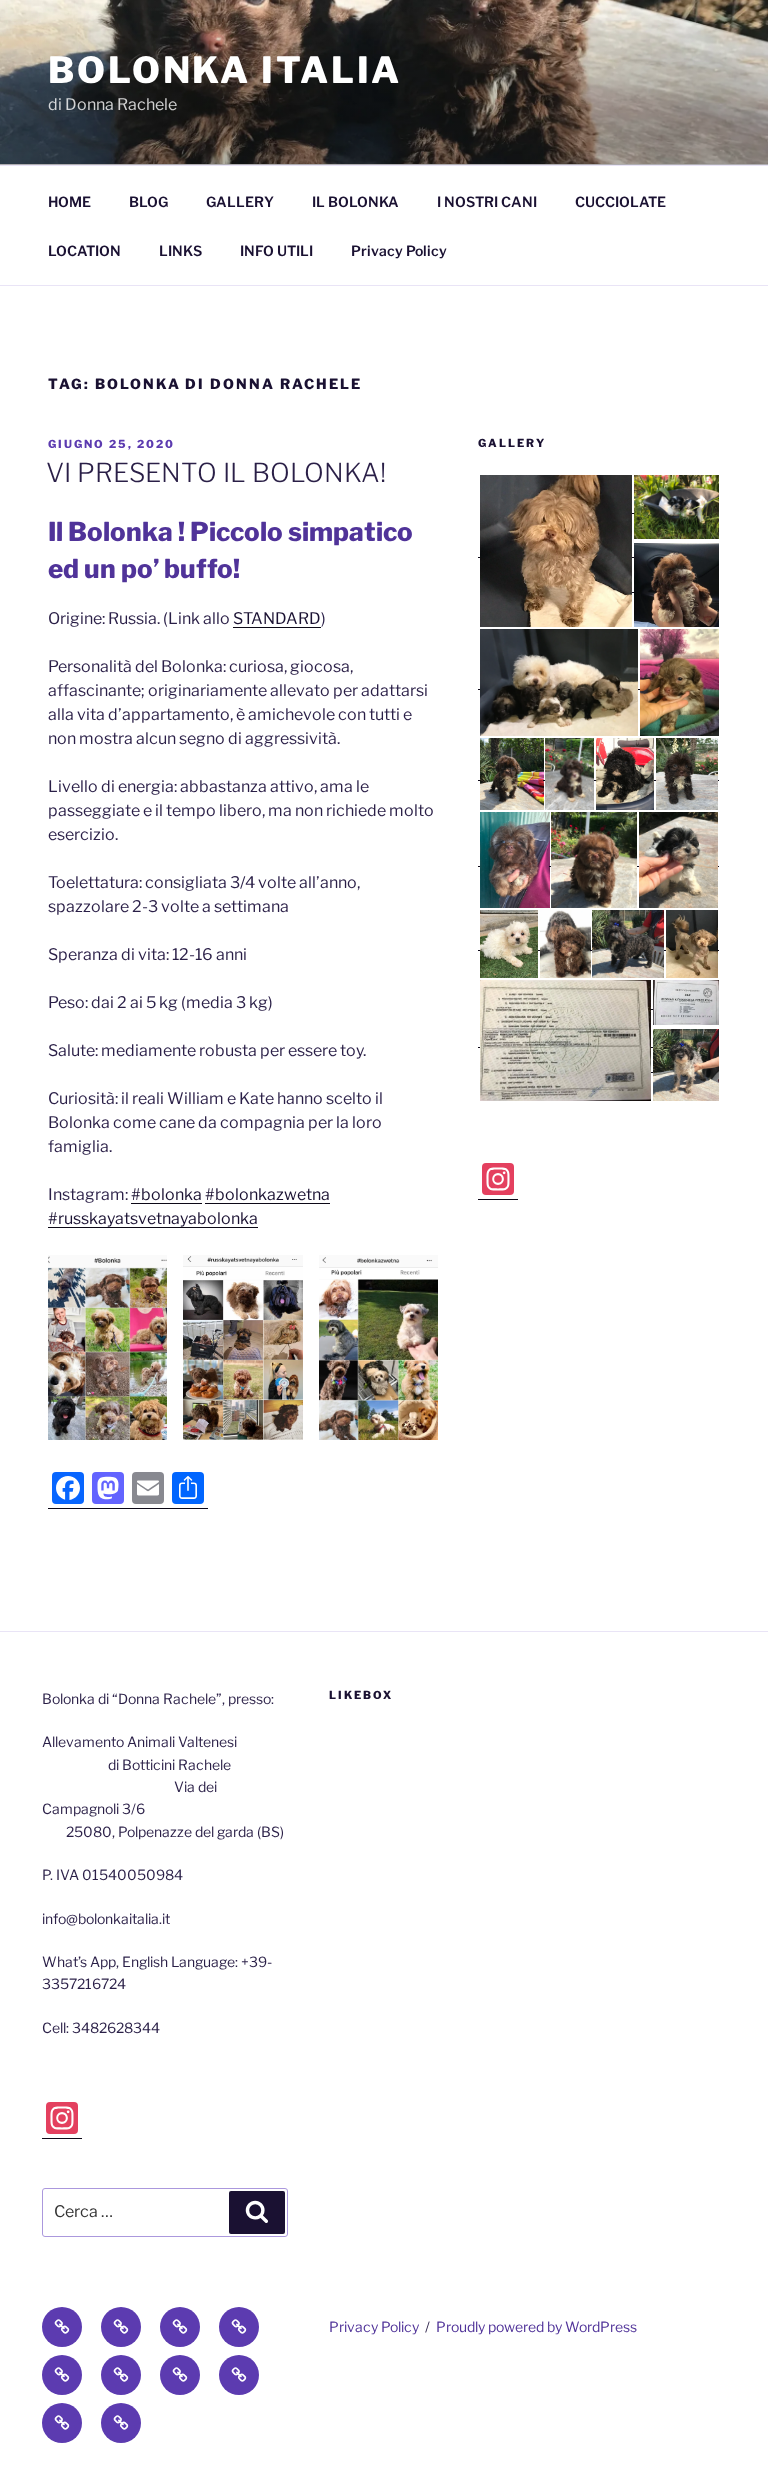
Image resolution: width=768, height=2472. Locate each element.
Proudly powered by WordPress (536, 2326)
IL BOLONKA (355, 201)
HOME (69, 201)
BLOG (148, 201)
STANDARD (277, 618)
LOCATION (84, 250)
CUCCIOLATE (620, 201)
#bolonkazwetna (267, 1194)
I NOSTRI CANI (487, 201)
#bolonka (166, 1194)
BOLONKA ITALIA (225, 70)
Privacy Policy (399, 250)
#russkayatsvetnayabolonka (153, 1218)
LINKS (180, 250)
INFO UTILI (276, 250)
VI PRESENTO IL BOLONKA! (216, 472)
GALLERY (240, 201)
